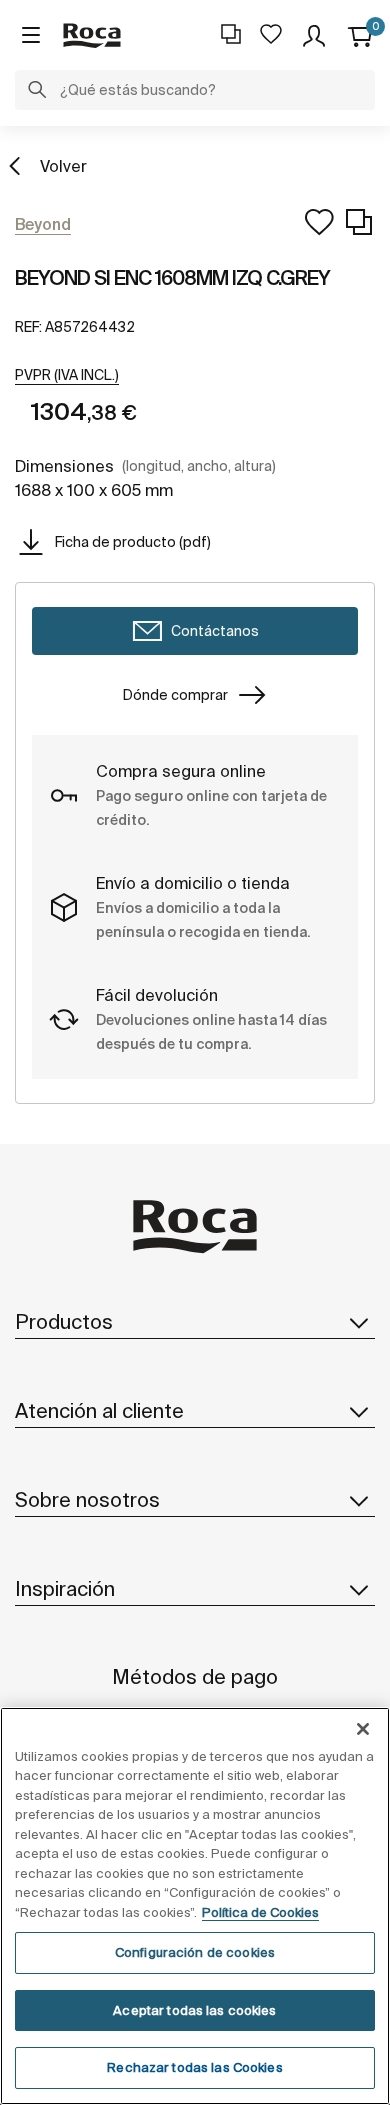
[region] (195, 1906)
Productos (64, 1321)
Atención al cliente (99, 1410)
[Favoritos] (271, 34)
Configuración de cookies (195, 1952)
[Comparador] (231, 34)
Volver (63, 166)
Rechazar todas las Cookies (194, 2067)
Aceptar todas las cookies (194, 2010)
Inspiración (65, 1588)
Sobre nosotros (87, 1499)
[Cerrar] (363, 1729)
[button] (37, 92)
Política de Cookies (260, 1912)
